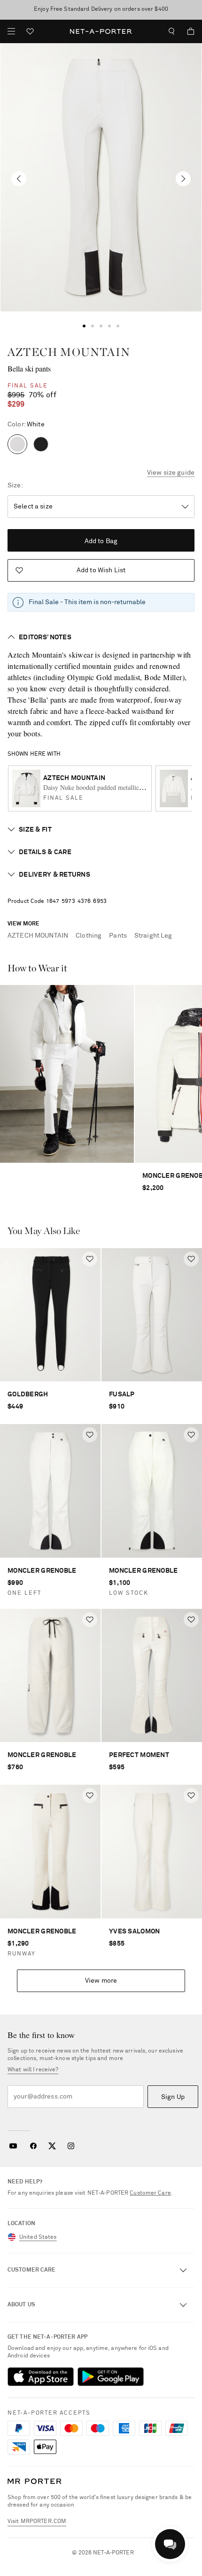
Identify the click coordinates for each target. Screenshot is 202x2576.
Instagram (71, 2146)
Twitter (52, 2146)
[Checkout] (187, 31)
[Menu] (11, 31)
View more (101, 1981)
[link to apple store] (41, 2377)
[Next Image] (183, 179)
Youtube (13, 2146)
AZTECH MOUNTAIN (69, 352)
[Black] (41, 444)
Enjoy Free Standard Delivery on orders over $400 (101, 9)
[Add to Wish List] (90, 1259)
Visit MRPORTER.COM (37, 2522)
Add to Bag (101, 541)
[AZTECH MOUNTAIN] (101, 177)
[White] (17, 444)
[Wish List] (30, 33)
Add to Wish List (101, 570)
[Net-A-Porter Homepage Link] (101, 31)
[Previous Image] (19, 179)
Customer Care (150, 2193)
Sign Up (173, 2097)
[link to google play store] (111, 2377)
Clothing (89, 936)
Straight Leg (153, 936)
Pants (118, 936)
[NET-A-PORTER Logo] (35, 2481)
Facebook (33, 2146)
